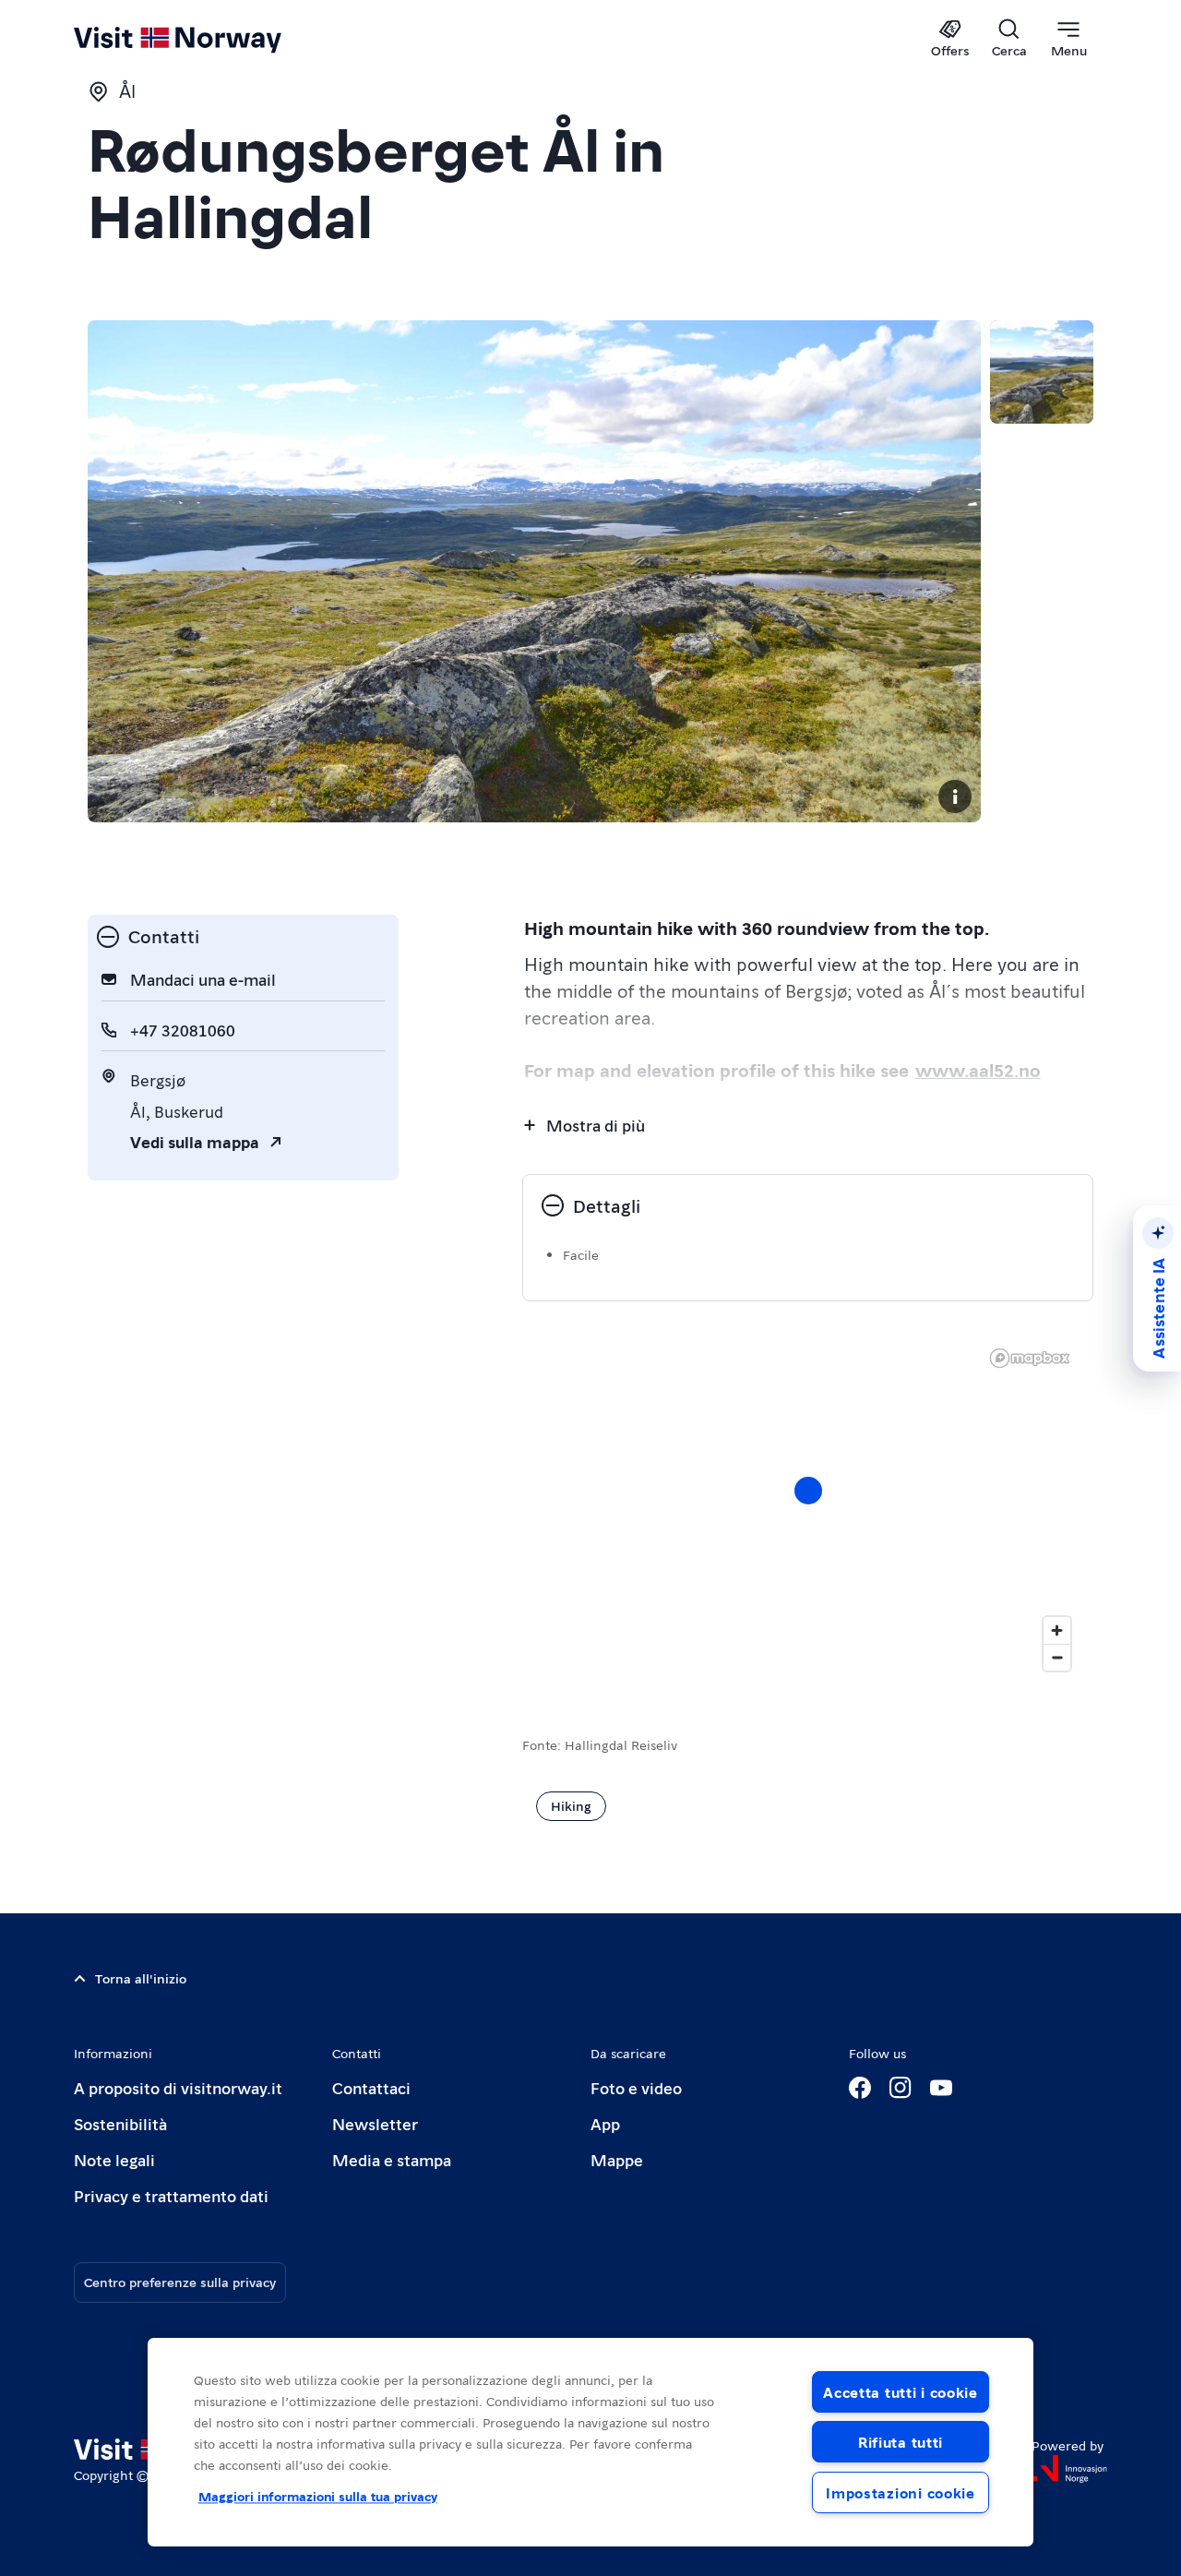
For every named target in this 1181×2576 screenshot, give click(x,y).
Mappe (617, 2159)
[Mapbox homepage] (1030, 1358)
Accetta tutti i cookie (901, 2392)
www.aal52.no (978, 1070)
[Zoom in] (1057, 1630)
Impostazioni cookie (901, 2492)
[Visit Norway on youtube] (941, 2088)
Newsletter (375, 2123)
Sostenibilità (120, 2123)
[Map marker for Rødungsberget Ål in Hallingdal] (808, 1491)
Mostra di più (596, 1125)
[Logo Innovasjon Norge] (1069, 2469)
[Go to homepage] (208, 39)
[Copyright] (955, 797)
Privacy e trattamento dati (171, 2195)
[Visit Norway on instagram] (901, 2088)
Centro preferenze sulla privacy (180, 2282)
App (605, 2123)
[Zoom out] (1057, 1657)
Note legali (114, 2159)
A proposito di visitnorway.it (178, 2087)
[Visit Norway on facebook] (860, 2088)
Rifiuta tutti (901, 2442)
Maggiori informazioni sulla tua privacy (318, 2496)
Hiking (571, 1805)
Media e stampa (392, 2159)
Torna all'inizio (141, 1978)
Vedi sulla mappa (195, 1141)
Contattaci (371, 2087)
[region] (808, 1509)
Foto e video (636, 2087)
